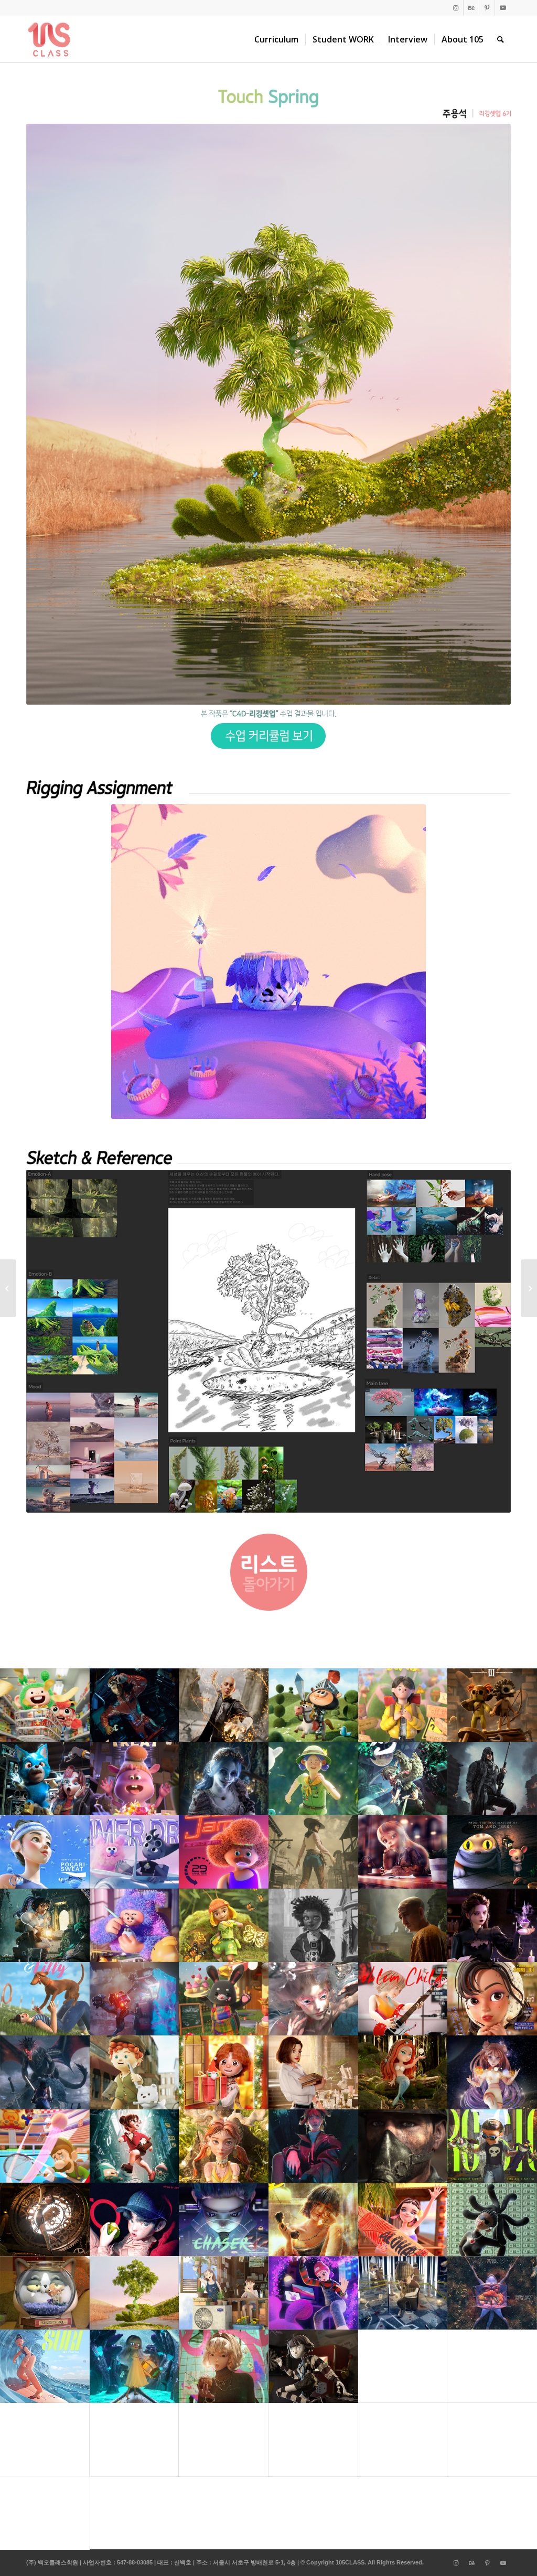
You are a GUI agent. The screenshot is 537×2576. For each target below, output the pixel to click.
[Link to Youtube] (503, 8)
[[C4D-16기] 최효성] (529, 1288)
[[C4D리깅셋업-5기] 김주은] (8, 1288)
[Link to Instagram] (455, 8)
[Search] (501, 39)
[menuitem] (276, 39)
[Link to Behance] (471, 8)
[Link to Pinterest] (487, 8)
